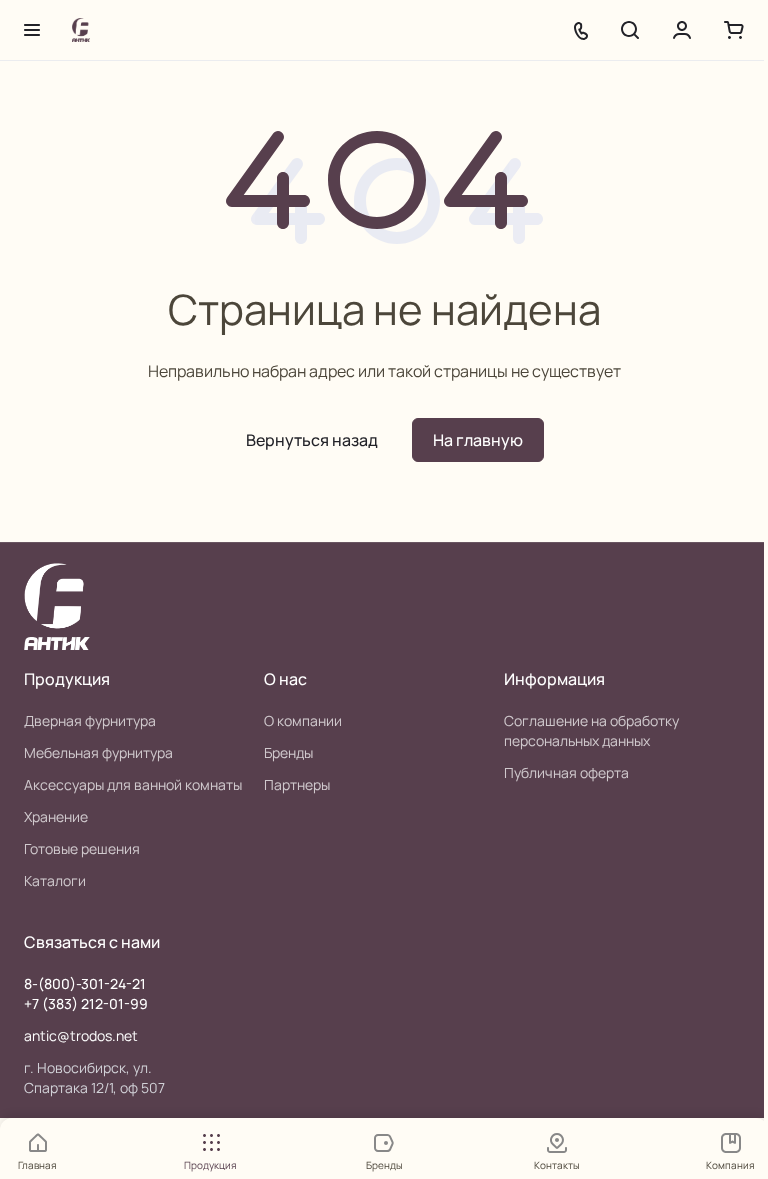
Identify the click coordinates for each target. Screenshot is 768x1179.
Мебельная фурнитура (98, 752)
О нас (285, 679)
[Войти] (682, 30)
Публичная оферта (566, 772)
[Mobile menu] (32, 30)
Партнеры (297, 784)
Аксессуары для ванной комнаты (133, 784)
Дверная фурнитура (90, 720)
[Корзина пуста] (734, 30)
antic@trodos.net (81, 1035)
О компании (303, 720)
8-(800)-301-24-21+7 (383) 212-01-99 (86, 993)
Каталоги (55, 880)
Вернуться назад (312, 440)
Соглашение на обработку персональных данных (591, 730)
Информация (554, 679)
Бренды (288, 752)
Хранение (56, 816)
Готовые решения (82, 848)
